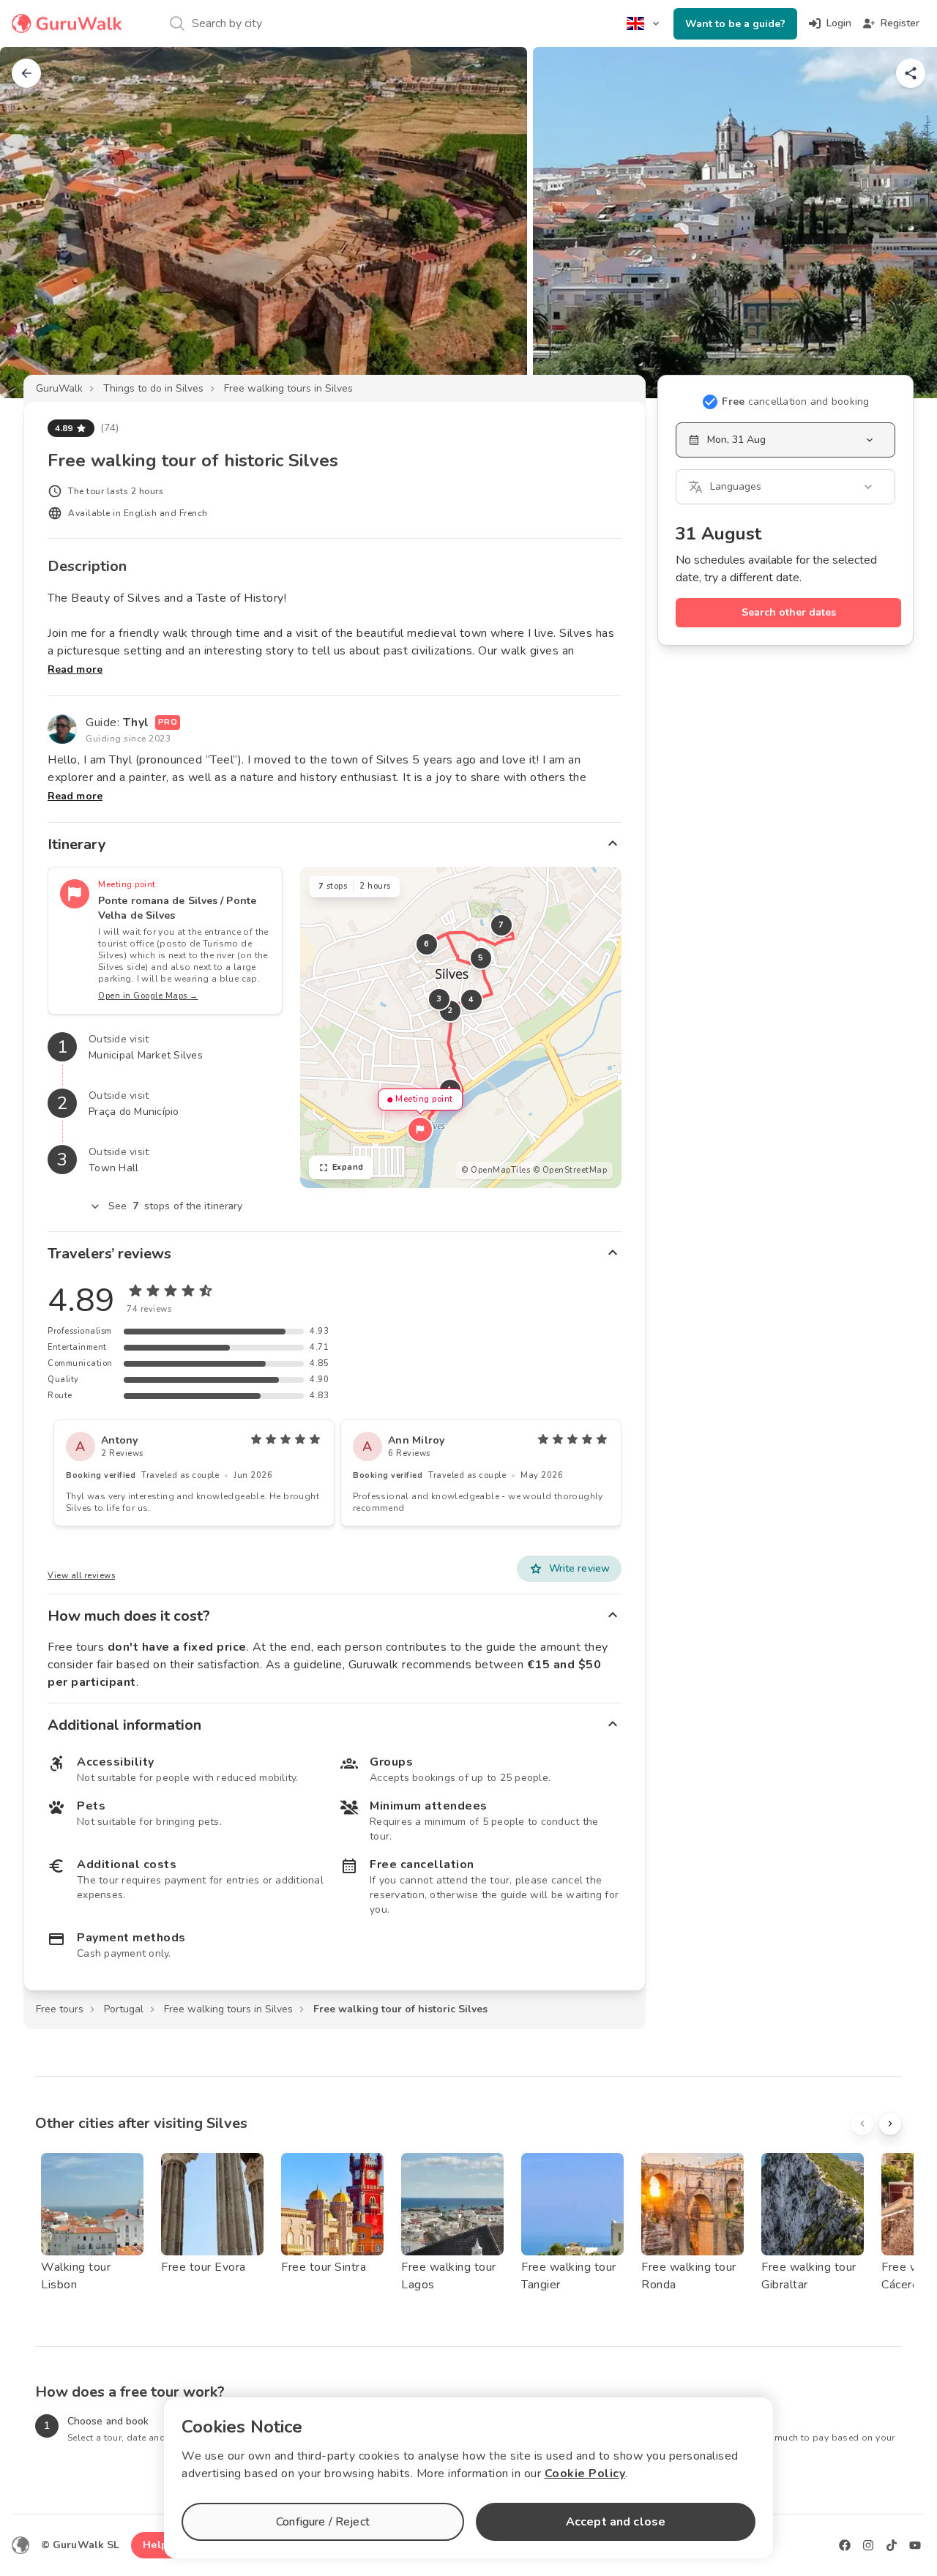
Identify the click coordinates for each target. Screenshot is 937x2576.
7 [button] (501, 925)
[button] (420, 1130)
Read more (75, 669)
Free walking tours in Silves (288, 388)
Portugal (124, 2009)
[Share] (911, 73)
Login (839, 23)
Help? (158, 2545)
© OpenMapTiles (496, 1170)
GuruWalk (59, 388)
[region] (461, 1027)
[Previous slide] (35, 223)
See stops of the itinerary (176, 1206)
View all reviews (81, 1576)
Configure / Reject (323, 2522)
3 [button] (439, 999)
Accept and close (616, 2522)
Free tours (60, 2009)
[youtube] (915, 2545)
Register (900, 23)
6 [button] (427, 944)
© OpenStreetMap (570, 1170)
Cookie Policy (585, 2474)
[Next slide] (902, 223)
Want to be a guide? (735, 24)
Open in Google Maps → (148, 996)
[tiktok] (892, 2545)
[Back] (26, 73)
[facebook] (845, 2545)
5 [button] (481, 958)
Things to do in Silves (153, 388)
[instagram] (868, 2545)
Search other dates (789, 612)
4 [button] (471, 1000)
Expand (348, 1167)
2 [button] (450, 1011)
